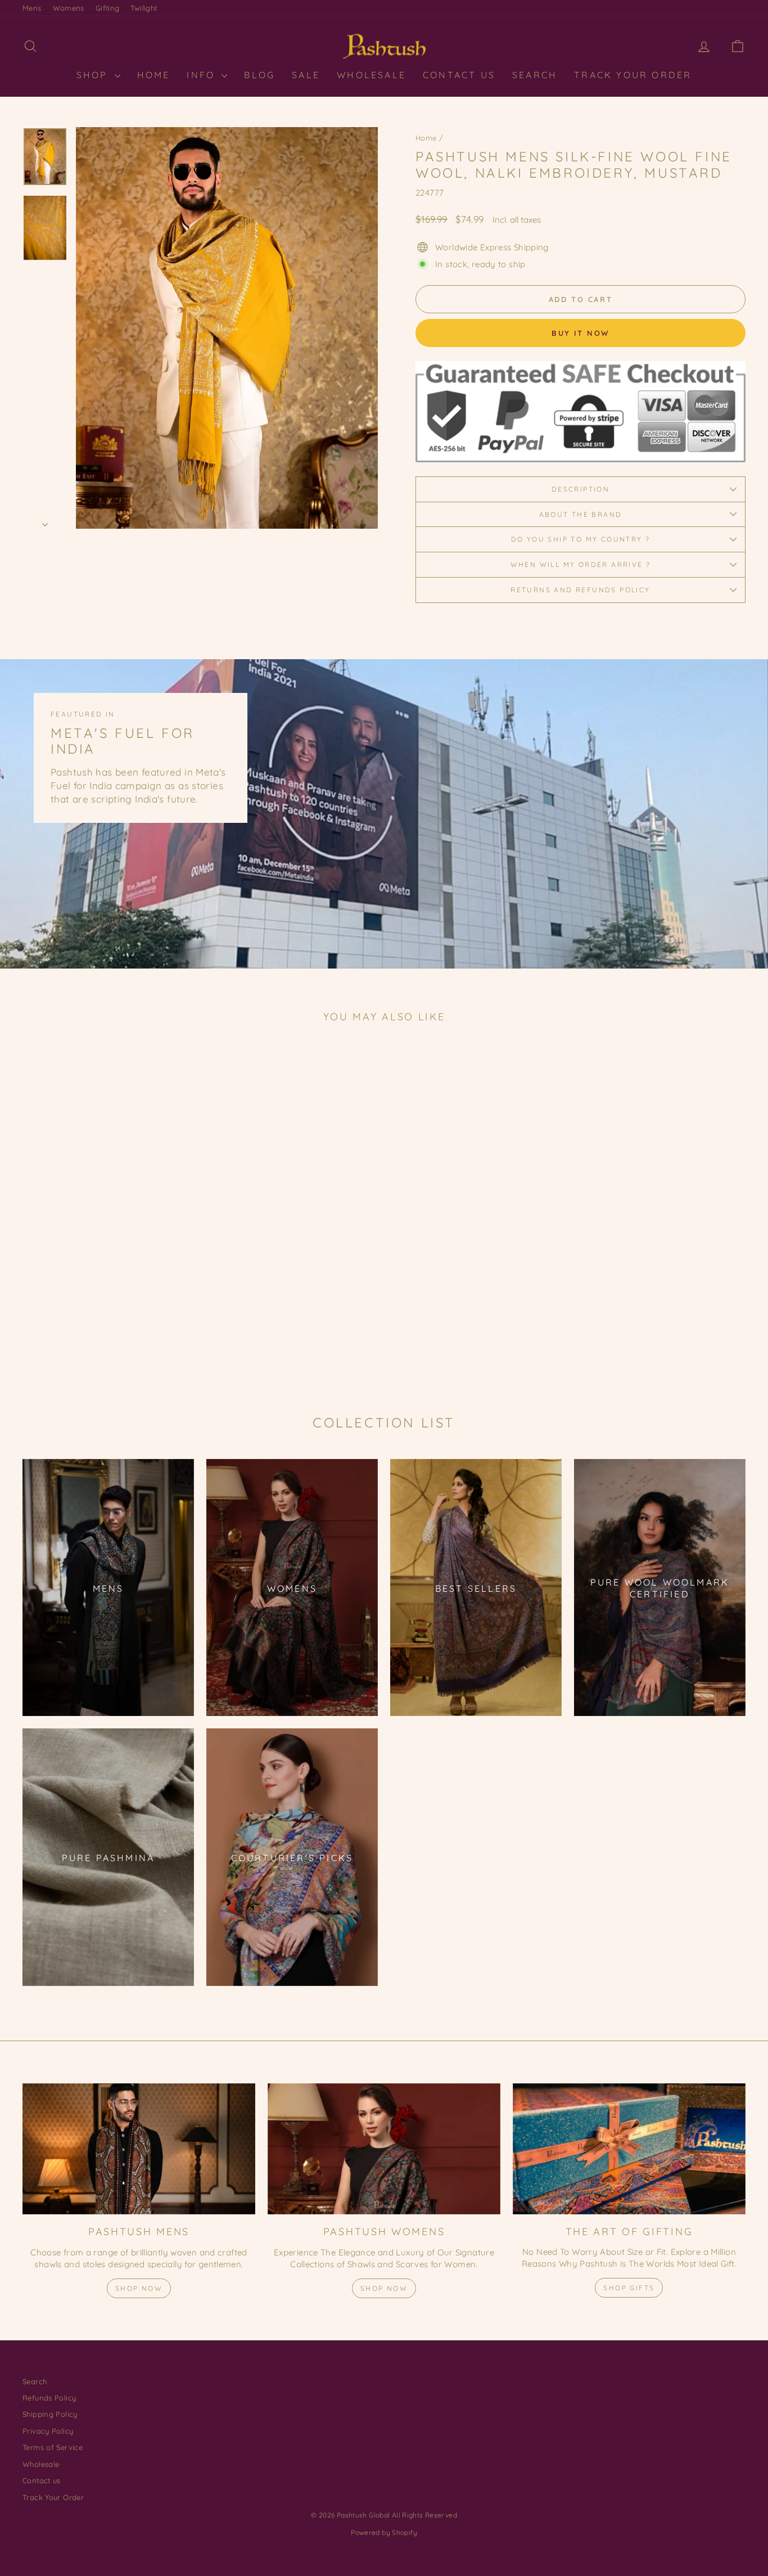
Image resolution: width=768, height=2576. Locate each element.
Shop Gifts (629, 2288)
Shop (94, 75)
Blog (259, 75)
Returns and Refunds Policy (580, 590)
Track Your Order (633, 75)
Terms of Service (53, 2447)
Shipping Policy (50, 2414)
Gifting (108, 8)
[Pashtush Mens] (139, 2149)
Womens (69, 8)
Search (535, 75)
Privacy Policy (48, 2431)
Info (203, 75)
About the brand (581, 514)
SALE (306, 75)
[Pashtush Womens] (384, 2149)
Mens (32, 8)
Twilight (144, 8)
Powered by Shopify (384, 2532)
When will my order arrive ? (581, 564)
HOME (154, 75)
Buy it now (580, 333)
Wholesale (371, 75)
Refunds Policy (49, 2398)
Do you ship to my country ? (581, 539)
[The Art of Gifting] (629, 2149)
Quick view (108, 1296)
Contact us (42, 2480)
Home (426, 138)
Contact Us (459, 75)
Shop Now (139, 2288)
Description (580, 489)
